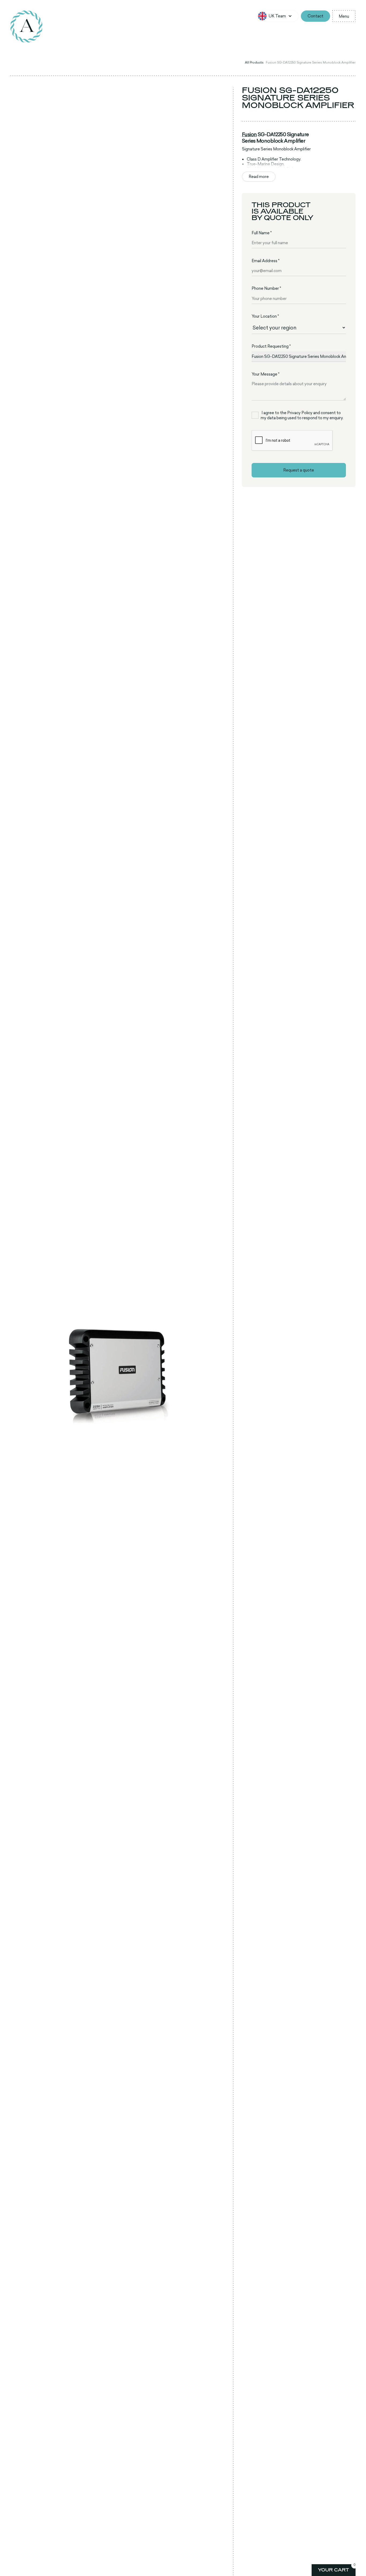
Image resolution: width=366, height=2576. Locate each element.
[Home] (27, 27)
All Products (254, 62)
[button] (278, 16)
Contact (315, 16)
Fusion (249, 134)
